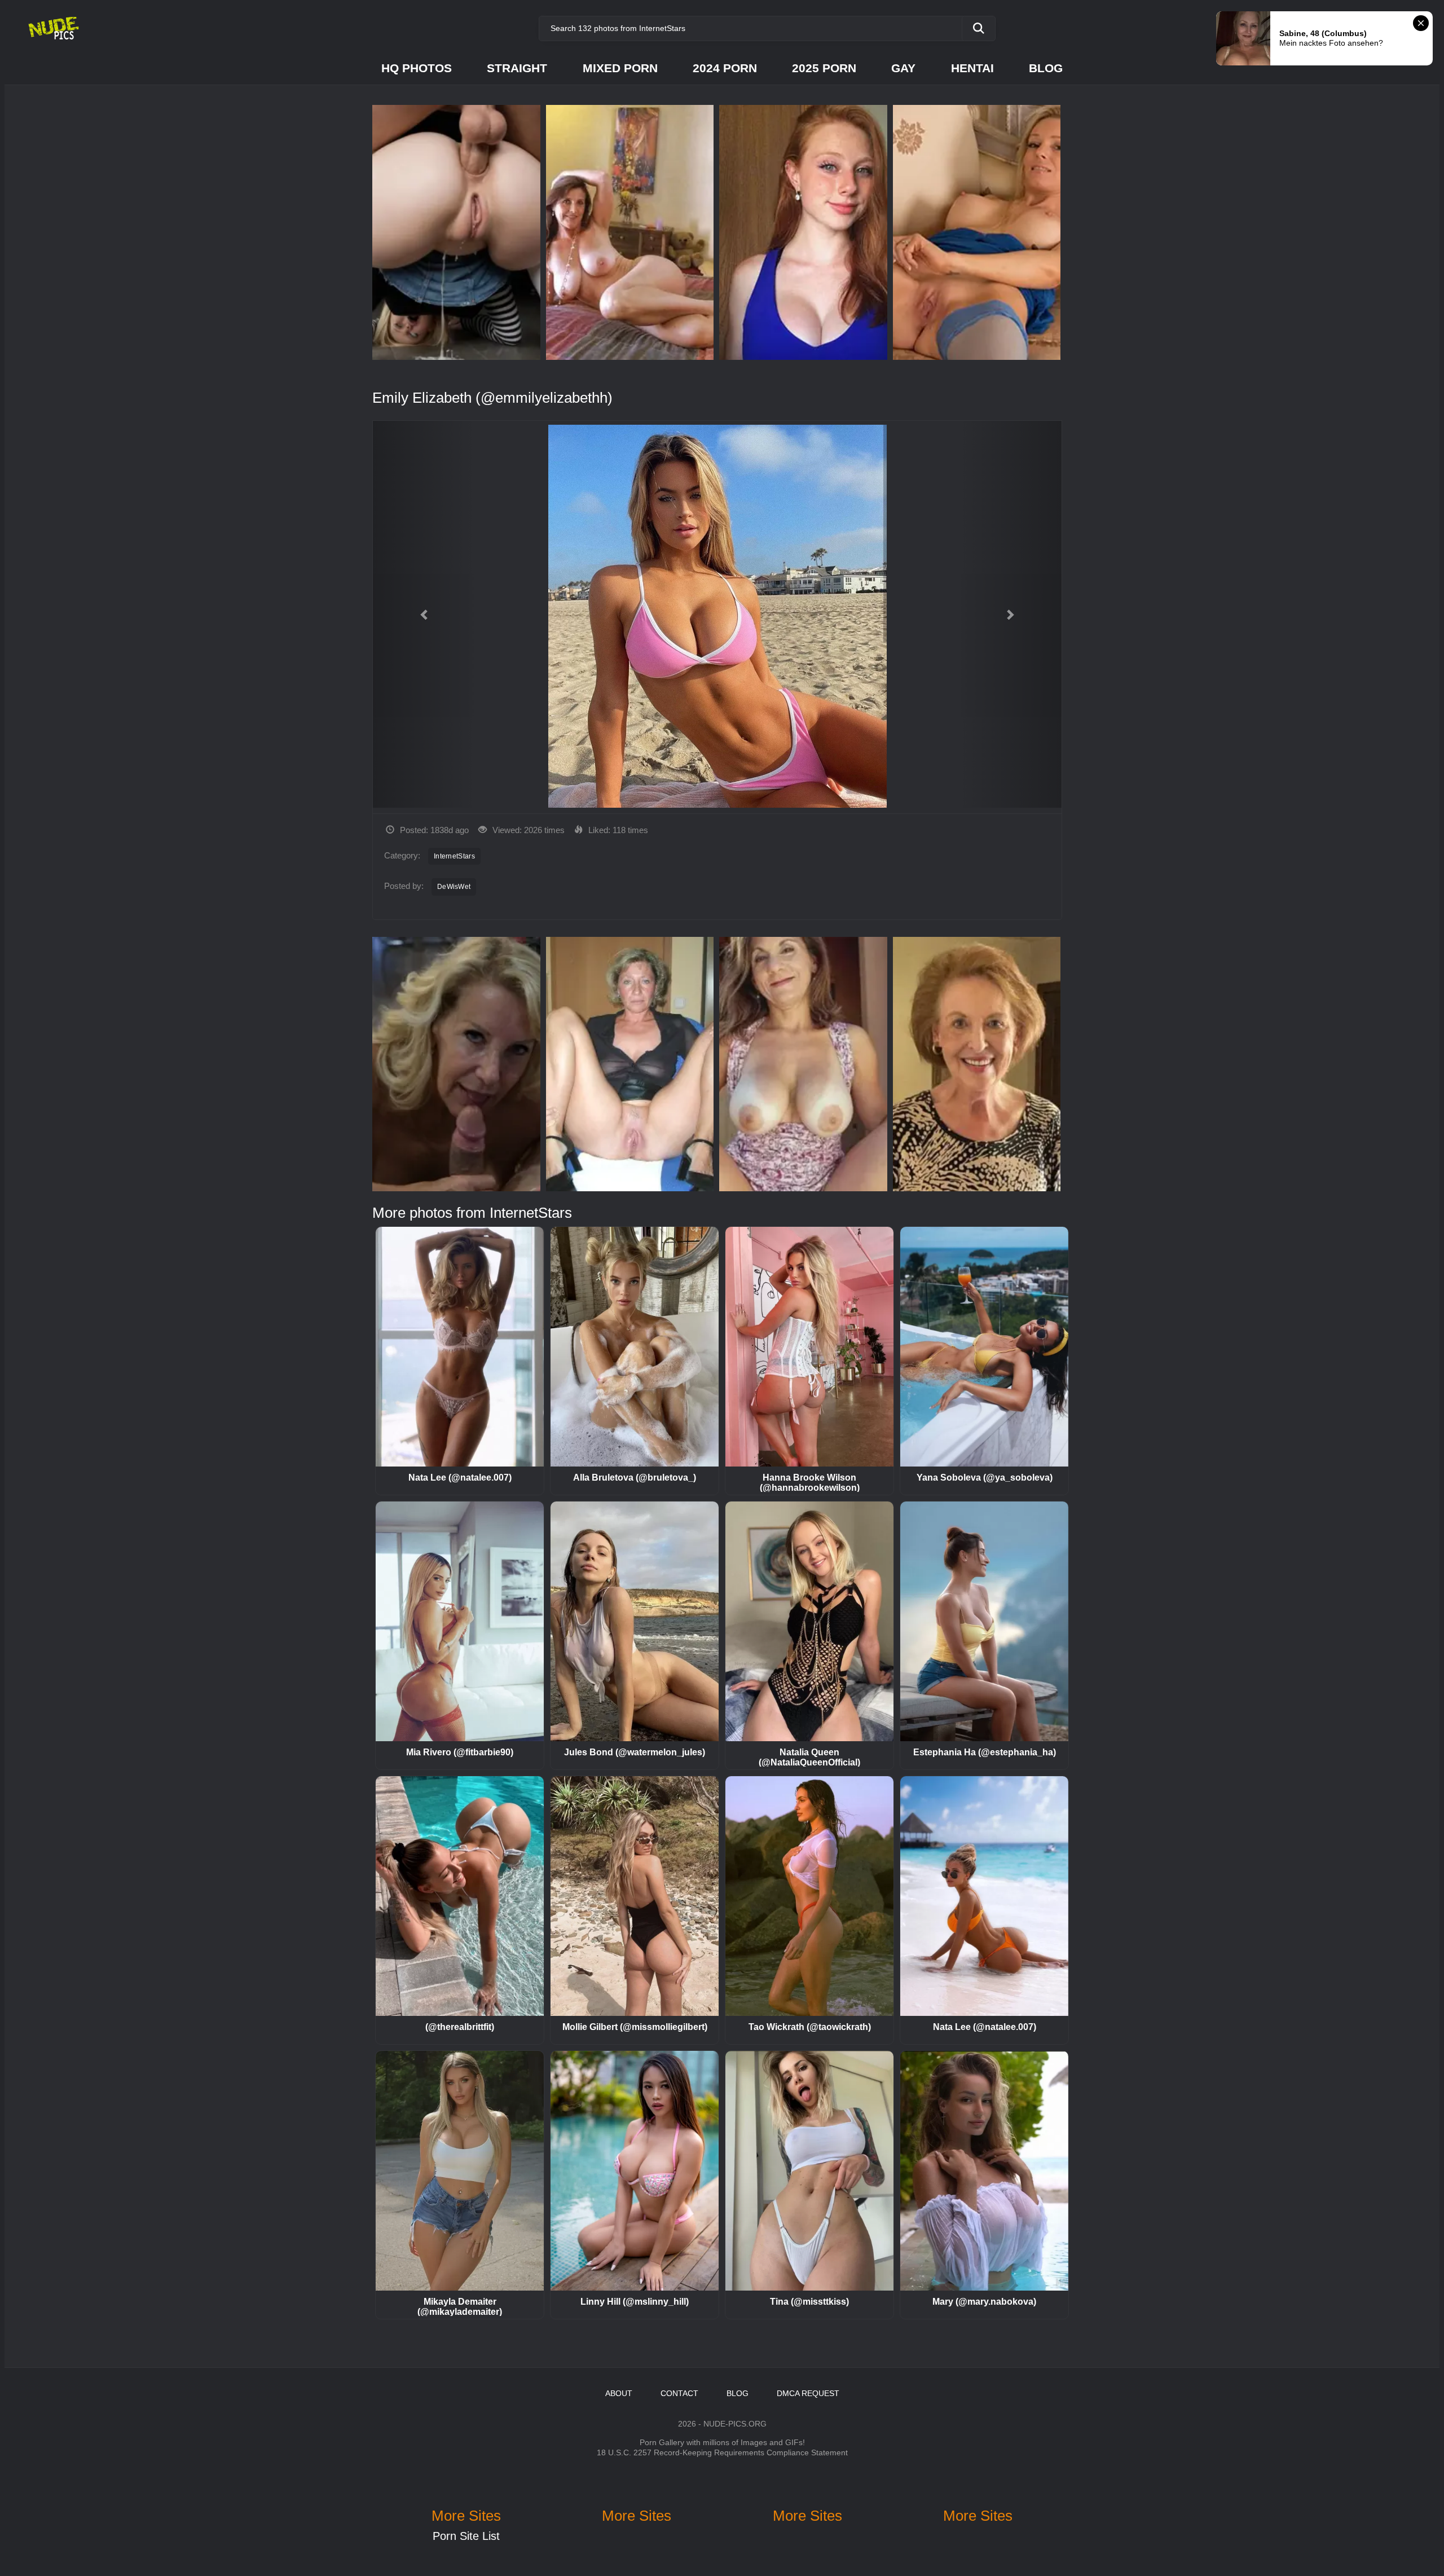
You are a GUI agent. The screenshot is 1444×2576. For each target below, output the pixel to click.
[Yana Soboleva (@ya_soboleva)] (984, 1347)
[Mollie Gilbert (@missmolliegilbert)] (635, 1896)
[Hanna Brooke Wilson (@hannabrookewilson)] (809, 1347)
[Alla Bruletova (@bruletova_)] (635, 1347)
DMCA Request (808, 2393)
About (619, 2393)
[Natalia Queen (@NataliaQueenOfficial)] (809, 1621)
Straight (517, 68)
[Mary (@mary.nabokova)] (984, 2171)
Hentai (972, 68)
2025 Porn (824, 68)
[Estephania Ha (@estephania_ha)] (984, 1621)
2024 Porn (725, 68)
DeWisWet (454, 887)
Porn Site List (466, 2536)
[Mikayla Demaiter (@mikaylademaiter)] (460, 2171)
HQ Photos (417, 68)
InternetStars (454, 856)
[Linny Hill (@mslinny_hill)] (635, 2171)
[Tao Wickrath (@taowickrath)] (809, 1896)
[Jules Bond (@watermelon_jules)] (635, 1621)
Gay (903, 68)
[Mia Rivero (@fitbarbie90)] (460, 1621)
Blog (1046, 68)
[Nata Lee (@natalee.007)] (460, 1347)
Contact (679, 2393)
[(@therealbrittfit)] (460, 1896)
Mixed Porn (620, 68)
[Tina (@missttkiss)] (809, 2171)
